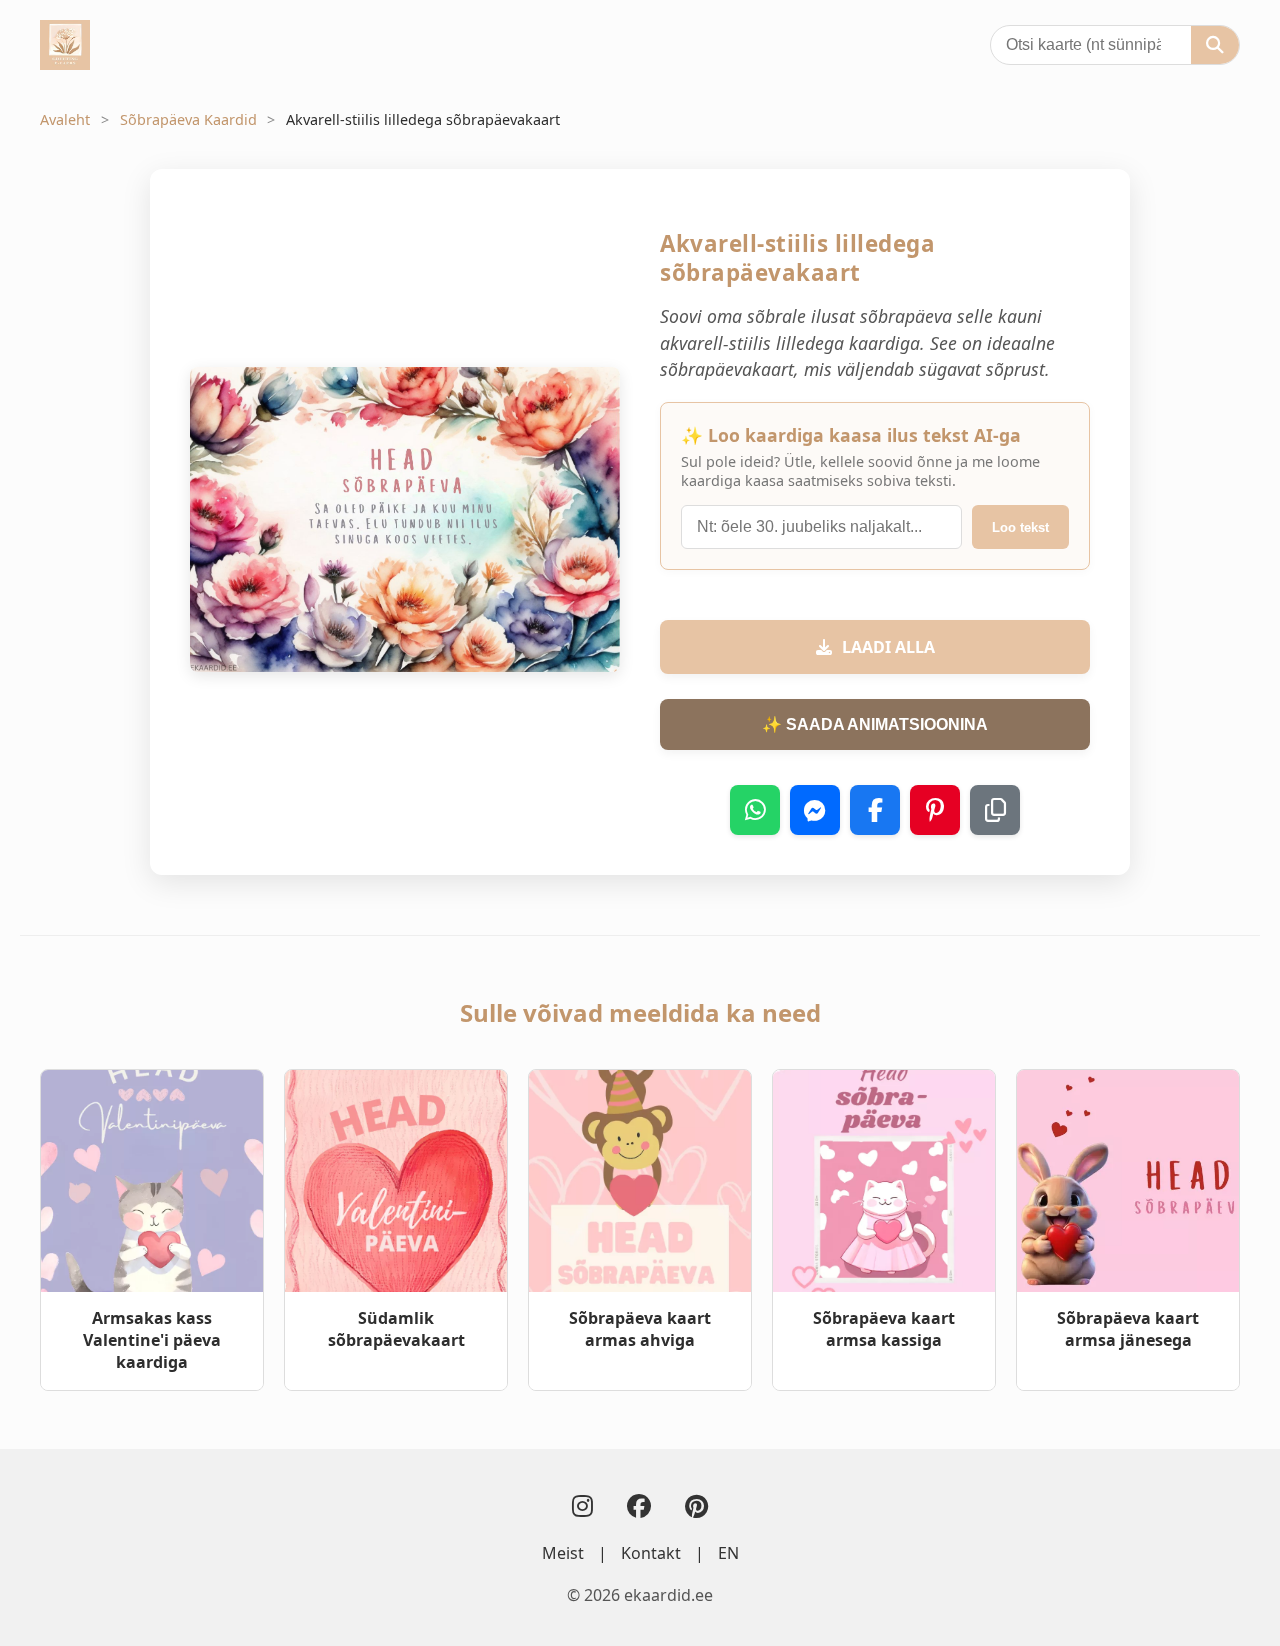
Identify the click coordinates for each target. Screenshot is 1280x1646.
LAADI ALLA (888, 647)
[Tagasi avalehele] (65, 45)
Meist (563, 1553)
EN (728, 1553)
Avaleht (65, 119)
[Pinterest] (696, 1505)
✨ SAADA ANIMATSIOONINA (875, 724)
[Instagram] (582, 1505)
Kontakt (651, 1553)
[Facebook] (639, 1505)
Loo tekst (1020, 527)
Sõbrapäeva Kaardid (188, 119)
